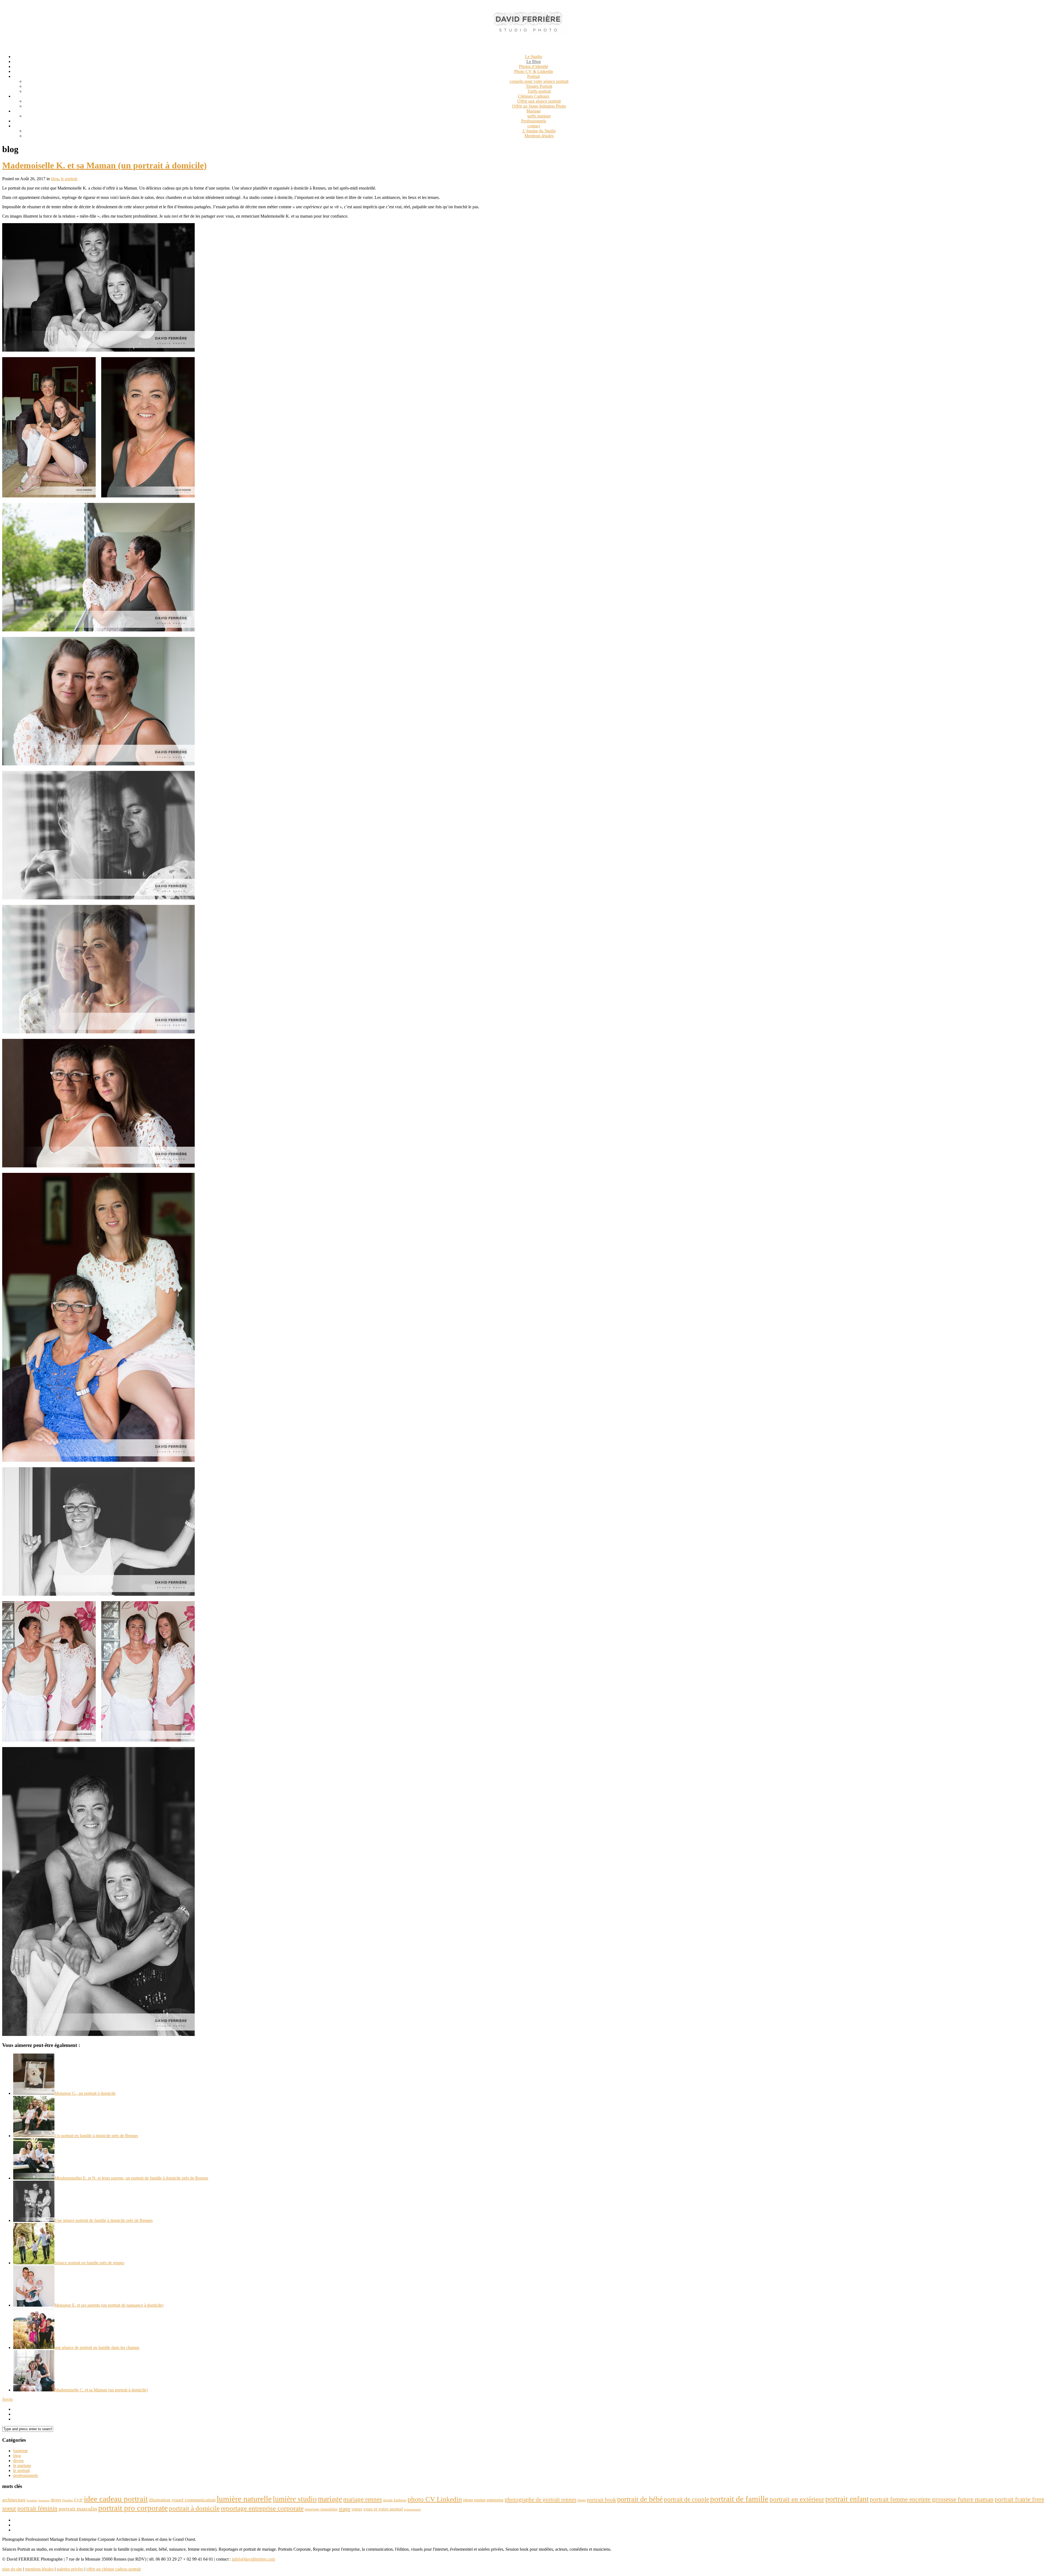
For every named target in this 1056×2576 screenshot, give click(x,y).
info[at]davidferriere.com (253, 2559)
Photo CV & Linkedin (534, 71)
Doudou (68, 2500)
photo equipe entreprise (483, 2500)
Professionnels (534, 121)
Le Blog (533, 61)
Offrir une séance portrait (539, 101)
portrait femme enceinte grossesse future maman (932, 2499)
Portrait (533, 76)
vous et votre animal (383, 2509)
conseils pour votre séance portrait (539, 81)
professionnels (26, 2475)
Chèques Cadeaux (534, 96)
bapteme (20, 2451)
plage (582, 2500)
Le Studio (533, 57)
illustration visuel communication (182, 2500)
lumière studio (295, 2499)
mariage (330, 2499)
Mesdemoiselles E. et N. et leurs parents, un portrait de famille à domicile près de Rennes (131, 2178)
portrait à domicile (194, 2508)
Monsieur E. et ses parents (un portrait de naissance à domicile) (109, 2305)
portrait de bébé (640, 2499)
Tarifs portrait (539, 91)
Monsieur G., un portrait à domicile (85, 2093)
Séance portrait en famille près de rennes (89, 2263)
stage (345, 2509)
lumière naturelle (244, 2499)
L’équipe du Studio (539, 131)
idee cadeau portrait (116, 2499)
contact (534, 126)
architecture (14, 2500)
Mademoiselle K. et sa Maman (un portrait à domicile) (105, 165)
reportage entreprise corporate (262, 2508)
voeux (357, 2509)
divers (18, 2461)
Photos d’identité (533, 66)
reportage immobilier (321, 2509)
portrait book (601, 2500)
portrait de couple (686, 2499)
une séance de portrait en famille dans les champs (97, 2348)
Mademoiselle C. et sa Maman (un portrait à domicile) (101, 2390)
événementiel (412, 2510)
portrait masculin (78, 2509)
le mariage (22, 2466)
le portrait (69, 179)
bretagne (44, 2500)
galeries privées (70, 2569)
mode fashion (395, 2500)
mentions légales (39, 2569)
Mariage (533, 111)
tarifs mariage (539, 116)
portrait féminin (37, 2508)
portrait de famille (739, 2499)
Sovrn (7, 2399)
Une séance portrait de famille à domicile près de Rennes (104, 2220)
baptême (32, 2500)
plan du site (12, 2569)
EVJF (78, 2500)
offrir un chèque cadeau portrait (114, 2569)
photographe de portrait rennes (541, 2500)
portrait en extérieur (797, 2499)
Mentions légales (539, 136)
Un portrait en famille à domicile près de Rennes (96, 2136)
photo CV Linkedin (435, 2499)
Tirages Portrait (539, 86)
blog (55, 179)
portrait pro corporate (133, 2508)
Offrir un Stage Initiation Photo (539, 106)
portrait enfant (847, 2499)
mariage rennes (363, 2499)
